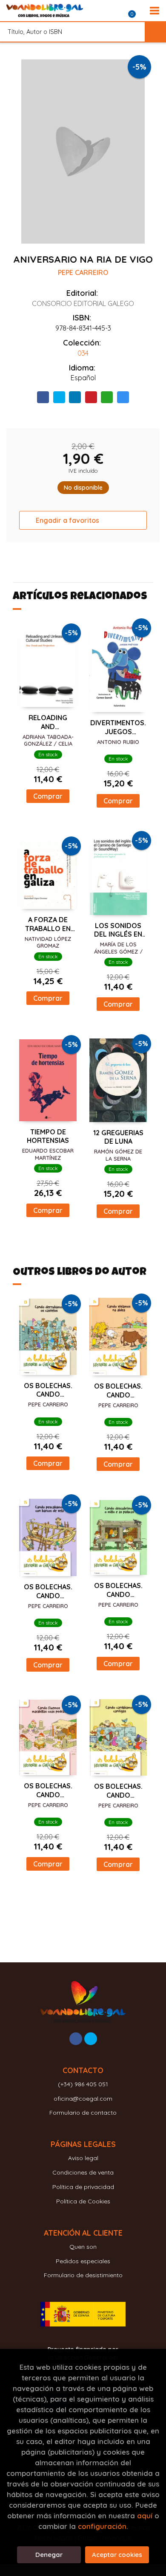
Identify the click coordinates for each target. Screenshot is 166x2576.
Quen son (83, 2247)
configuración (102, 2526)
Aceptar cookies (117, 2555)
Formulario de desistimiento (83, 2275)
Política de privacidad (83, 2187)
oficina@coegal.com (83, 2099)
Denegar (49, 2555)
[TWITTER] (91, 2039)
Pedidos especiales (83, 2261)
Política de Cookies (83, 2201)
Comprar (48, 796)
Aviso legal (83, 2158)
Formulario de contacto (83, 2113)
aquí (145, 2516)
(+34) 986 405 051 (83, 2084)
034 (83, 353)
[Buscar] (155, 32)
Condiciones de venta (83, 2172)
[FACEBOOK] (76, 2039)
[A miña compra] (137, 11)
